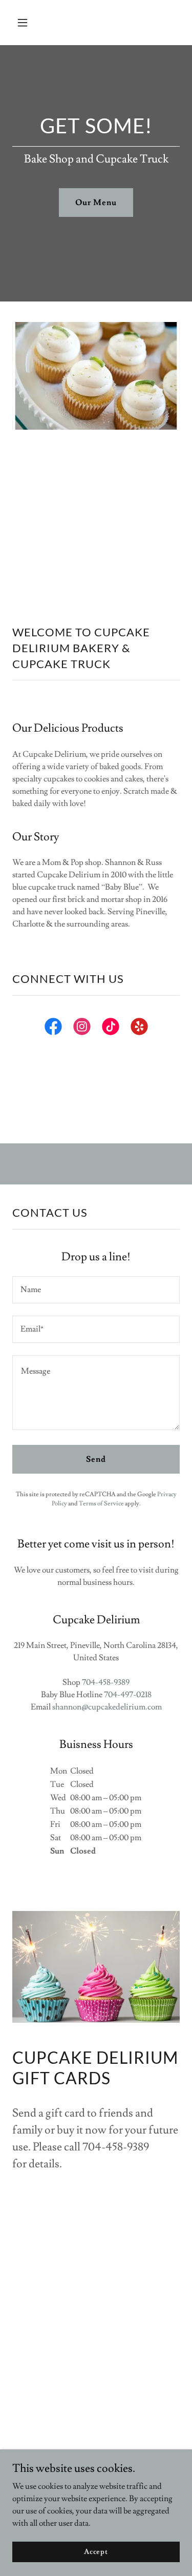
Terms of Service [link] (101, 1504)
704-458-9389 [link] (106, 1682)
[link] (53, 1029)
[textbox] (96, 1290)
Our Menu (96, 203)
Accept (96, 2551)
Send (96, 1459)
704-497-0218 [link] (128, 1695)
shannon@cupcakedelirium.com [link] (107, 1707)
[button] (31, 23)
